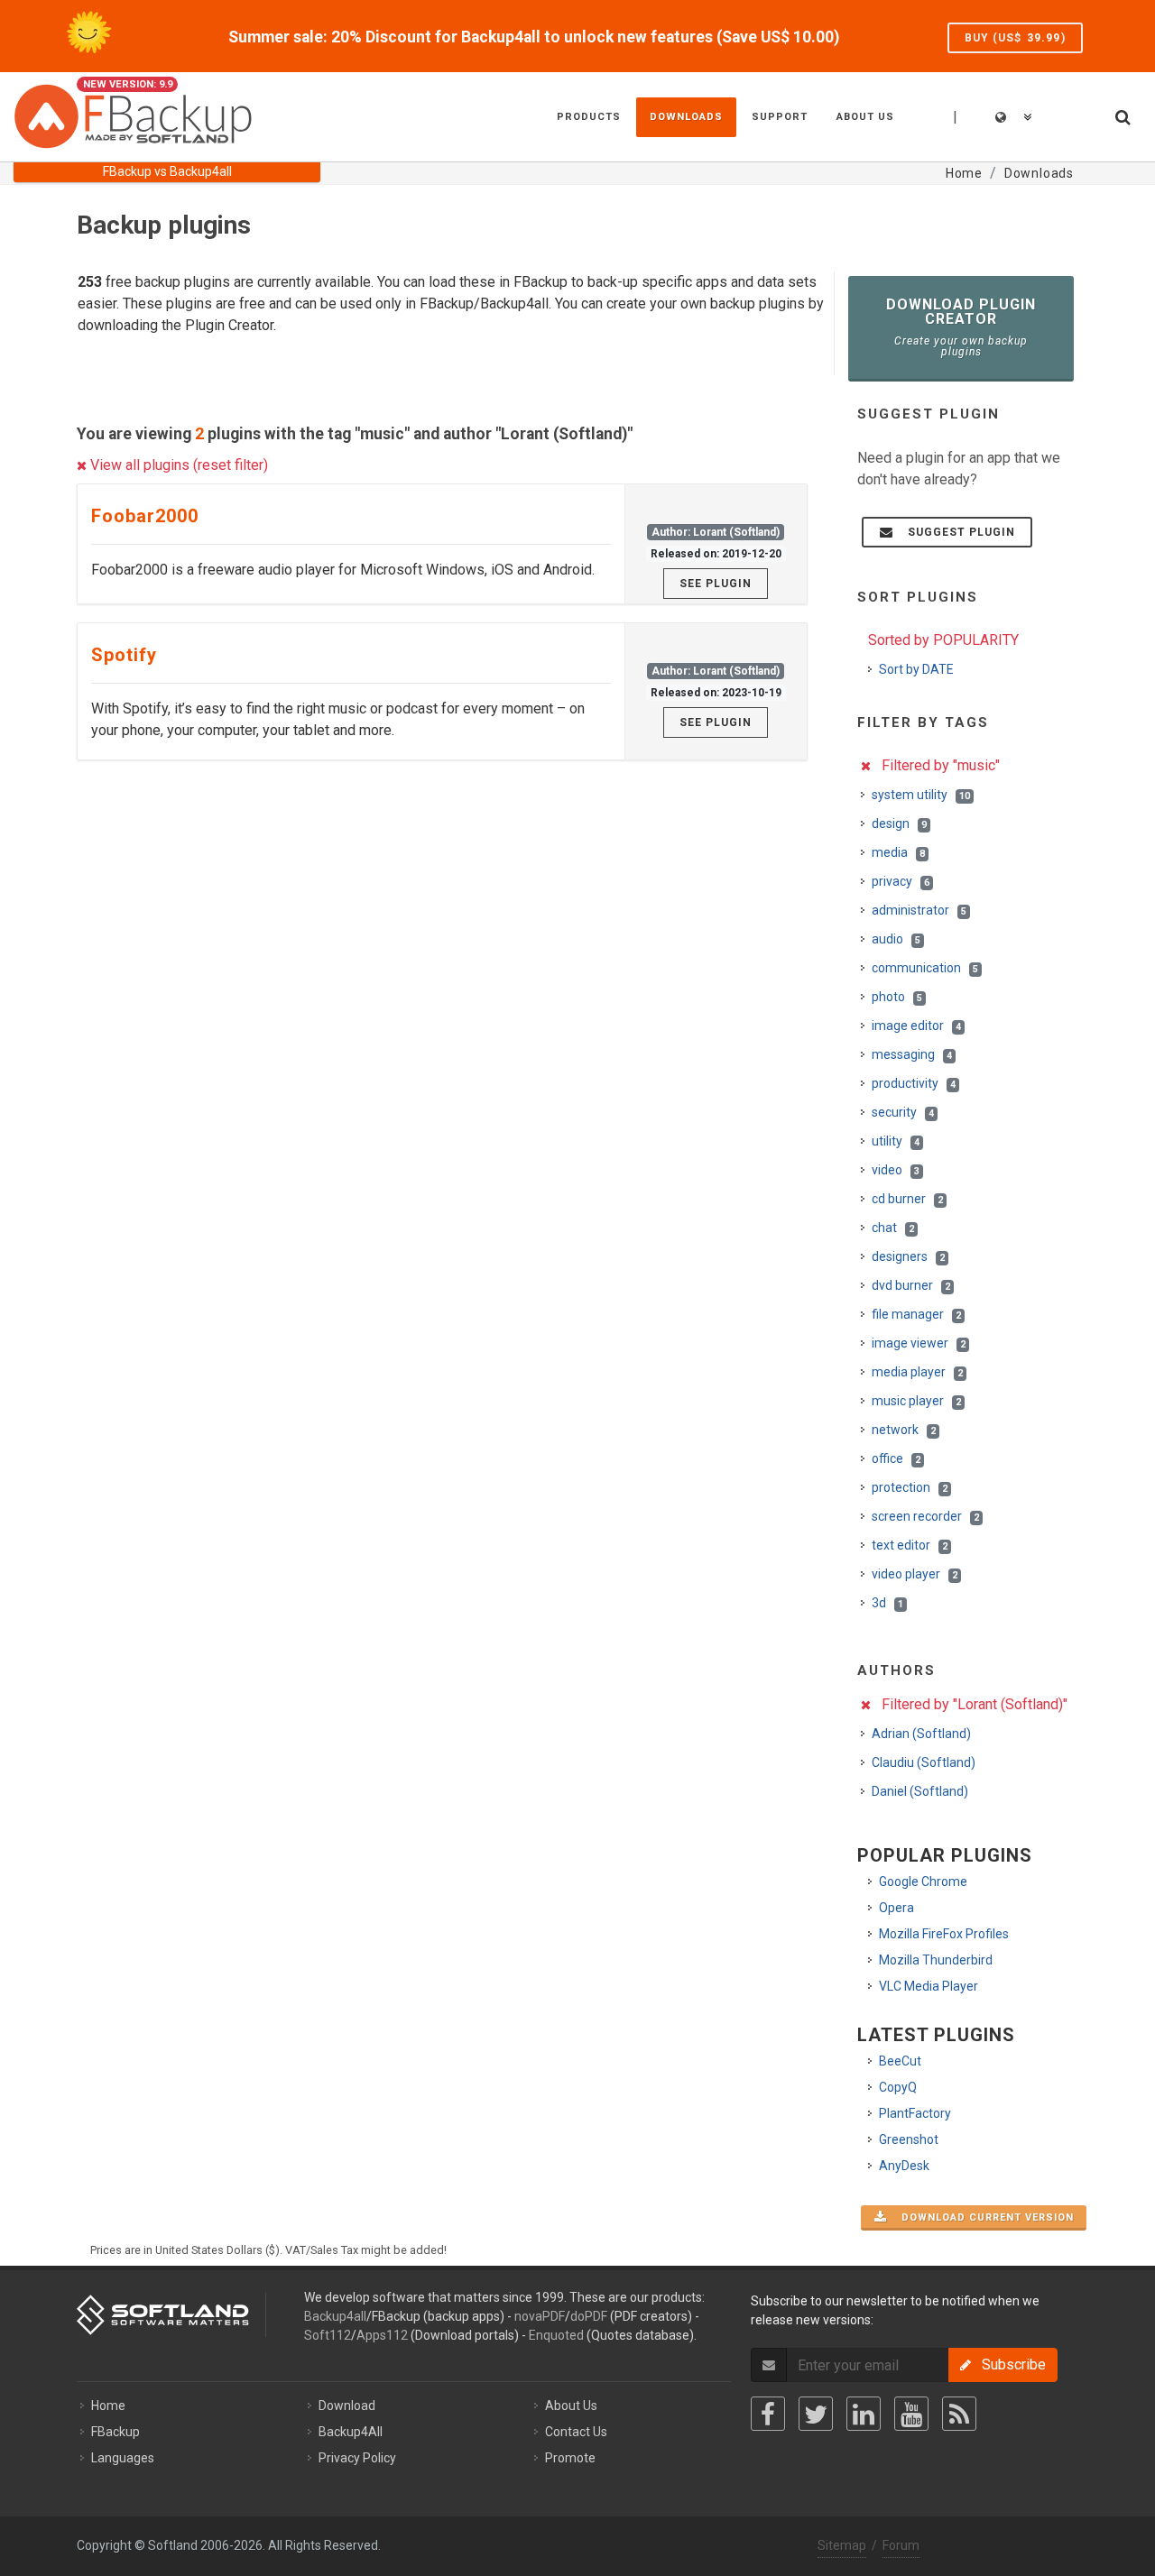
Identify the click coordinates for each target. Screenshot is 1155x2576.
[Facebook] (768, 2414)
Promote (570, 2458)
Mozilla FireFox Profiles (944, 1934)
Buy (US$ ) (1015, 38)
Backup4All (351, 2432)
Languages (123, 2458)
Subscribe (1008, 2364)
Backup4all (335, 2316)
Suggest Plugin (956, 532)
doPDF (589, 2316)
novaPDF (540, 2316)
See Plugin (716, 584)
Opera (896, 1908)
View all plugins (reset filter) (177, 465)
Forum (901, 2545)
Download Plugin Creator (961, 327)
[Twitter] (816, 2414)
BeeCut (900, 2061)
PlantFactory (915, 2113)
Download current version (982, 2217)
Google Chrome (923, 1881)
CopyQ (898, 2087)
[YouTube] (911, 2414)
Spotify (124, 655)
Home (108, 2406)
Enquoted (556, 2335)
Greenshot (909, 2139)
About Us (571, 2406)
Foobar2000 (145, 516)
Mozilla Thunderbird (936, 1960)
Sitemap (842, 2545)
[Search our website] (1122, 115)
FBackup (115, 2432)
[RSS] (959, 2414)
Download (347, 2406)
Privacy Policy (357, 2458)
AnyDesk (904, 2166)
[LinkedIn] (864, 2414)
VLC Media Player (929, 1986)
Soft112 (328, 2335)
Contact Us (576, 2432)
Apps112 (382, 2335)
